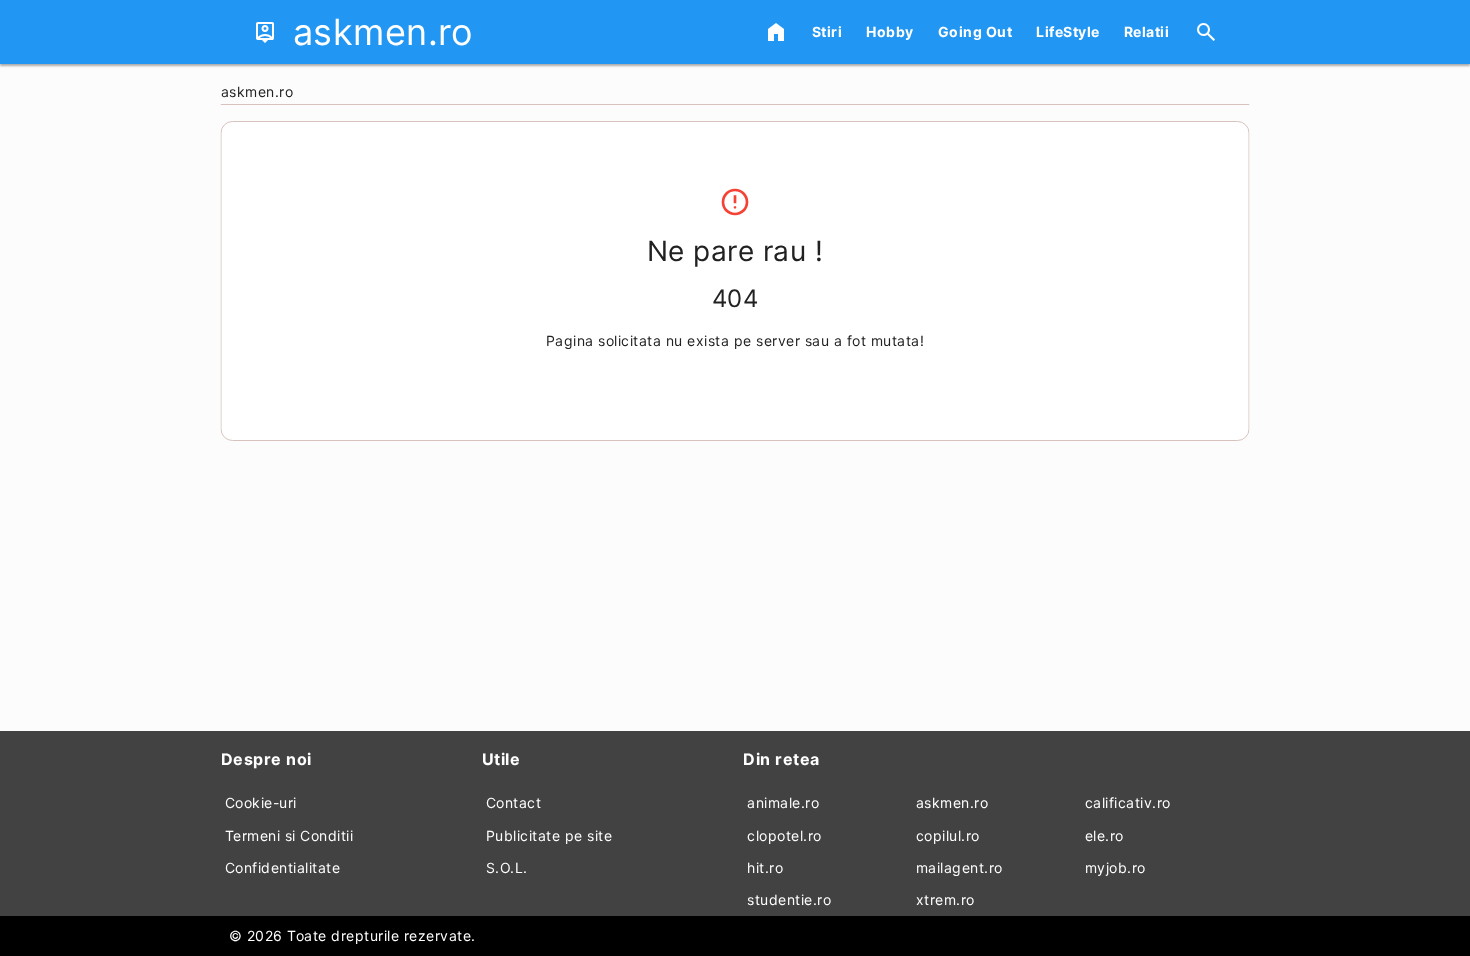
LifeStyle (1068, 31)
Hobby (890, 31)
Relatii (1147, 31)
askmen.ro (952, 802)
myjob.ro (1115, 867)
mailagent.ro (959, 867)
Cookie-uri (261, 802)
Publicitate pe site (549, 835)
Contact (514, 802)
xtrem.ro (945, 899)
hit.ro (765, 867)
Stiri (827, 31)
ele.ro (1104, 835)
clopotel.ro (784, 835)
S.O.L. (507, 867)
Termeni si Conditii (289, 835)
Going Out (975, 31)
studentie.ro (789, 899)
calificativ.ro (1128, 802)
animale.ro (783, 802)
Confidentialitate (283, 867)
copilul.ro (948, 835)
